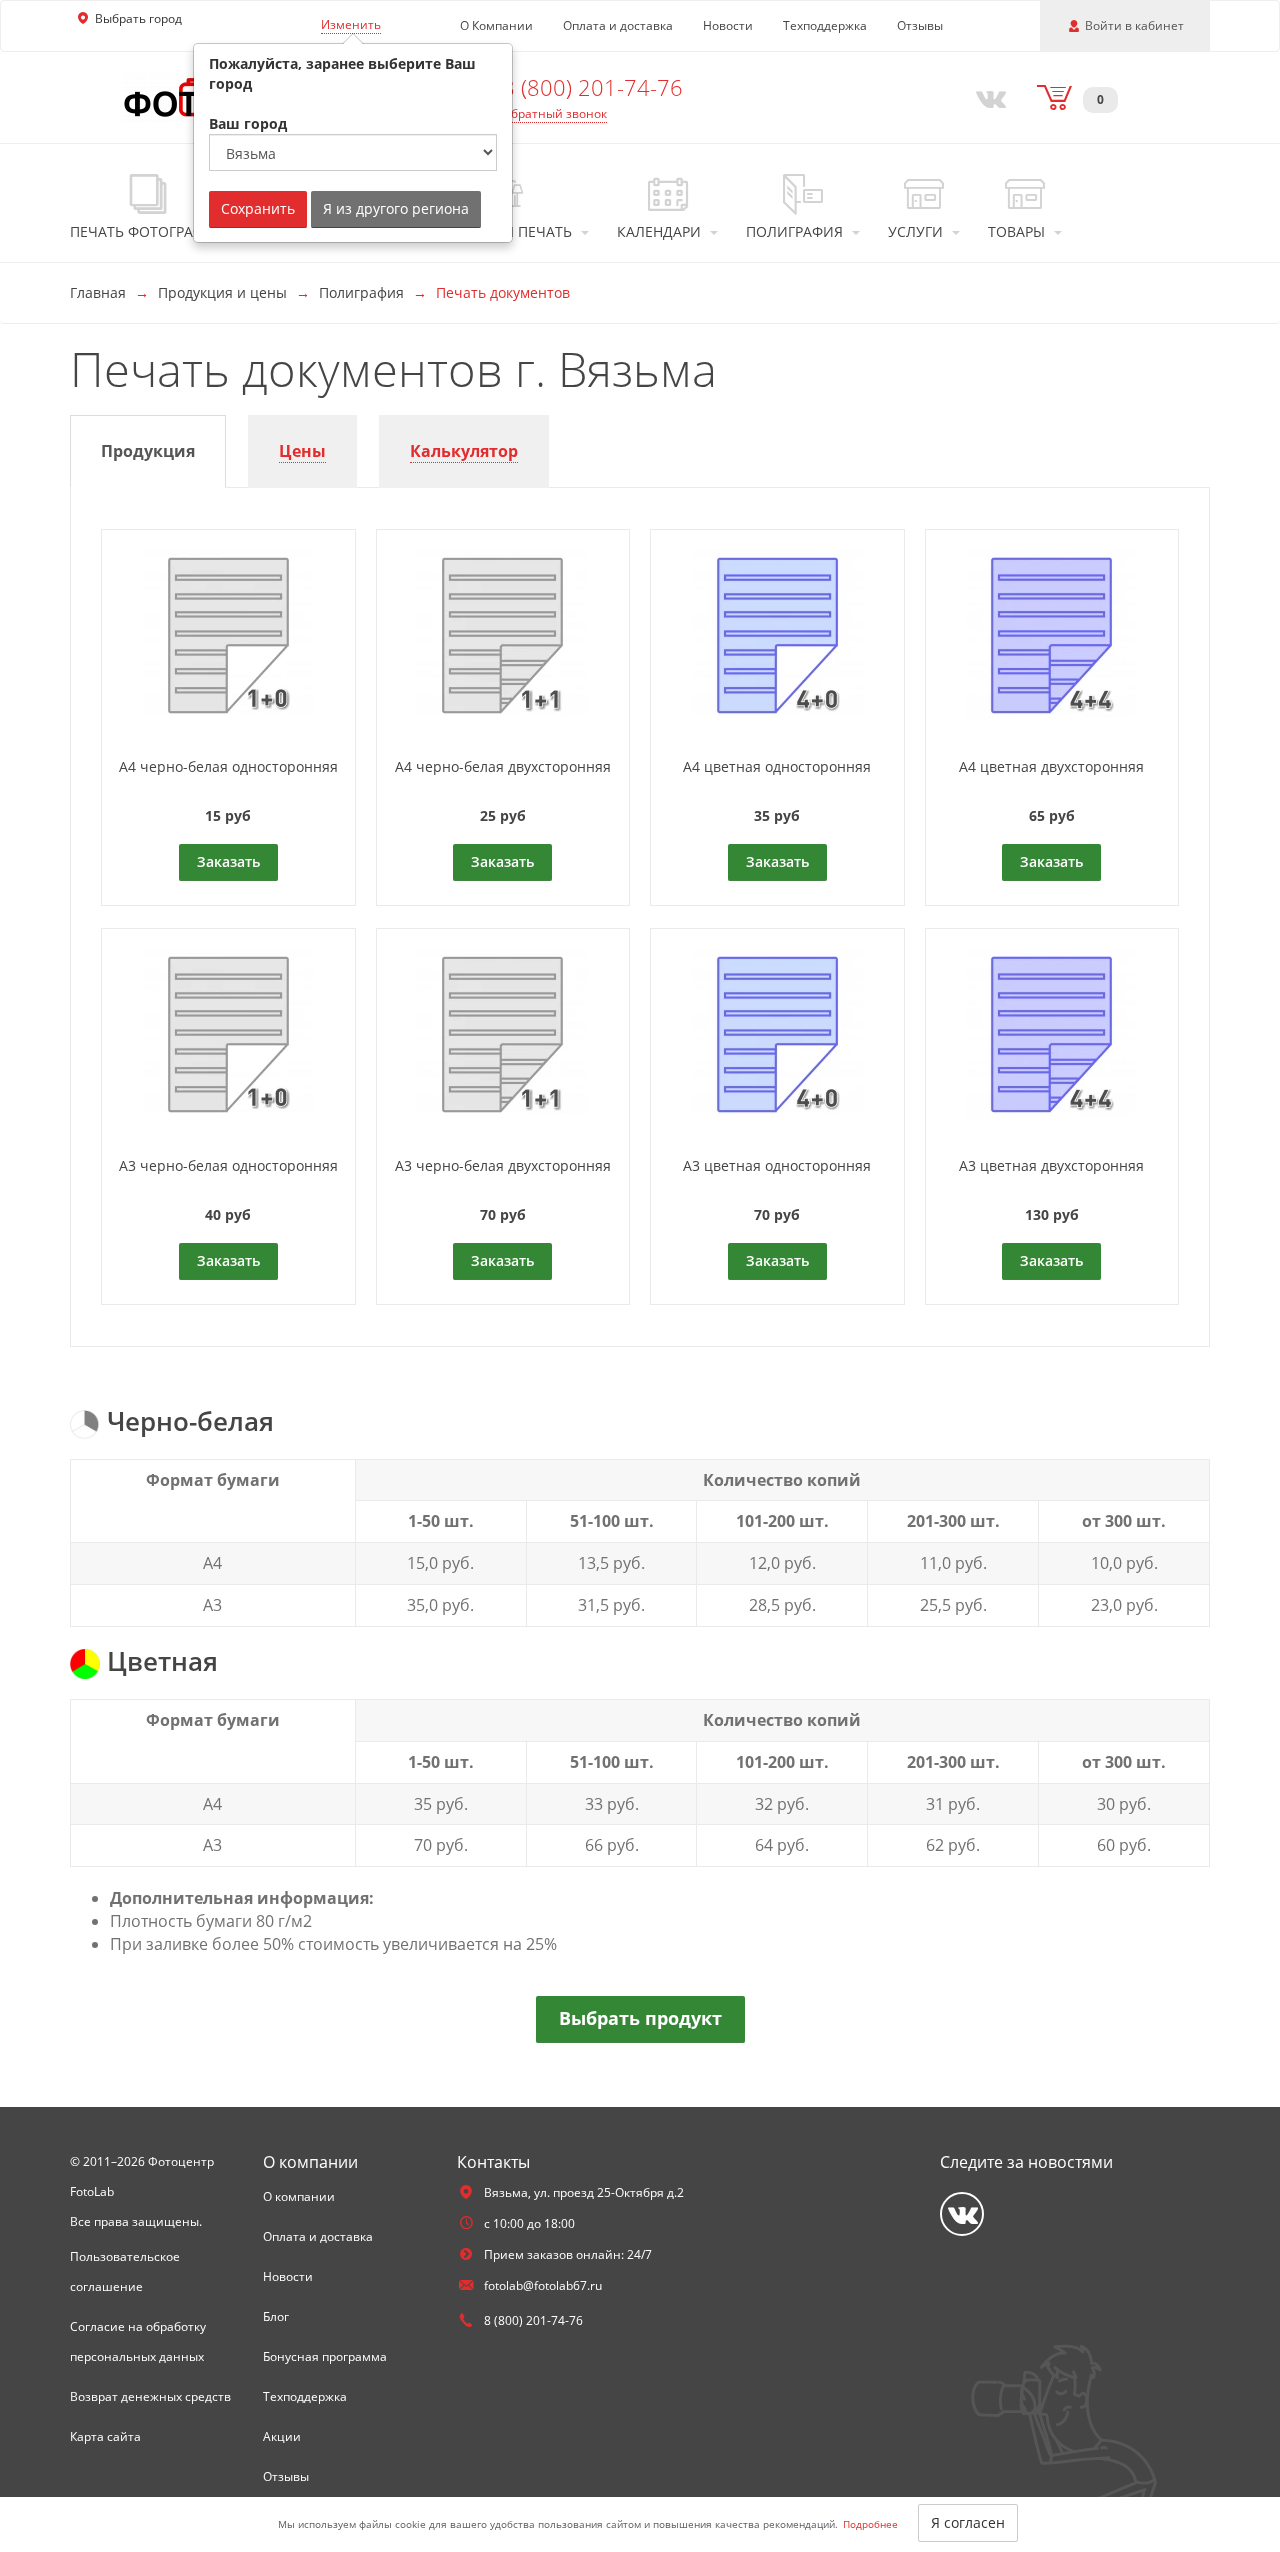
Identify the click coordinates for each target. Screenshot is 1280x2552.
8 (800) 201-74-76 (592, 87)
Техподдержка (825, 25)
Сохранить (258, 208)
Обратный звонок (554, 113)
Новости (728, 25)
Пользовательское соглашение (125, 2271)
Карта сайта (105, 2436)
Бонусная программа (325, 2356)
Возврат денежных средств (150, 2396)
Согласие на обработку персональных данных (138, 2341)
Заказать (228, 861)
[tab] (148, 451)
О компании (299, 2196)
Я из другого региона (396, 208)
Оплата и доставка (618, 25)
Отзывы (920, 25)
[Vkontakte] (987, 97)
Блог (276, 2316)
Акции (282, 2436)
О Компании (496, 25)
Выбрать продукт (640, 2018)
